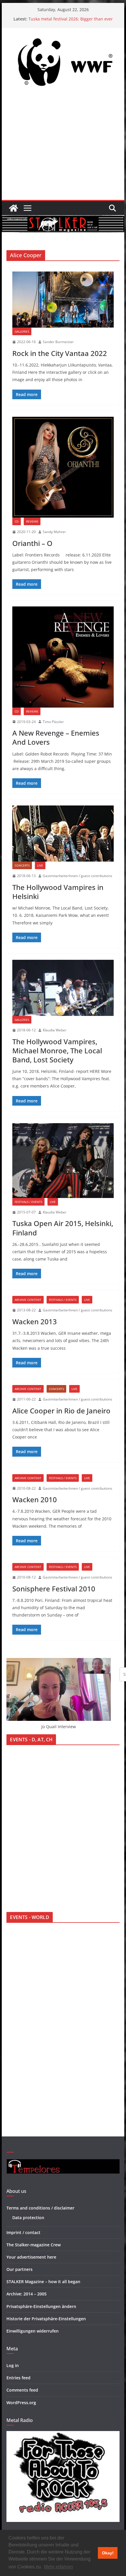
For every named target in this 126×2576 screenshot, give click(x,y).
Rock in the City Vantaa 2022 (60, 353)
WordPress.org (21, 2403)
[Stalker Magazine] (13, 208)
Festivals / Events (28, 1202)
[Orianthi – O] (63, 467)
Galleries (22, 331)
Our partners (19, 2269)
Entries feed (18, 2378)
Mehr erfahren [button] (58, 2567)
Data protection (28, 2218)
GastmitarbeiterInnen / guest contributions (78, 876)
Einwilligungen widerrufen (33, 2331)
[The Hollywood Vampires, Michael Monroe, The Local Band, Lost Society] (63, 988)
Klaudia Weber (55, 1030)
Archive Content (28, 1300)
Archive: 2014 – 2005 (27, 2294)
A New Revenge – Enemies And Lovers (56, 737)
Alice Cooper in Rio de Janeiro (61, 1411)
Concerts (22, 865)
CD (17, 521)
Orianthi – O (32, 543)
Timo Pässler (53, 722)
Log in (13, 2365)
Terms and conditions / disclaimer (40, 2208)
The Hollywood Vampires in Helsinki (58, 892)
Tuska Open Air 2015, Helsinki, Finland (63, 1228)
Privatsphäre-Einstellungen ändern (41, 2306)
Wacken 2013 (35, 1321)
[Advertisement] (63, 147)
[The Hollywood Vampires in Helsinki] (63, 834)
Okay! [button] (108, 2553)
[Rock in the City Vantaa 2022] (63, 300)
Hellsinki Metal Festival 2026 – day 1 (64, 19)
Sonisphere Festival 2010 (54, 1589)
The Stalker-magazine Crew (34, 2245)
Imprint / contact (23, 2232)
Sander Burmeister (58, 342)
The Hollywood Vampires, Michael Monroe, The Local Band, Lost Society (57, 1051)
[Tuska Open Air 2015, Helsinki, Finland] (63, 1161)
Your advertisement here (31, 2257)
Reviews (32, 521)
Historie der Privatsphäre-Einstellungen (46, 2319)
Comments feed (22, 2390)
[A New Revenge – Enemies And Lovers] (63, 657)
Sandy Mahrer (54, 532)
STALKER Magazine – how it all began (43, 2282)
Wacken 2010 (35, 1499)
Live (40, 865)
